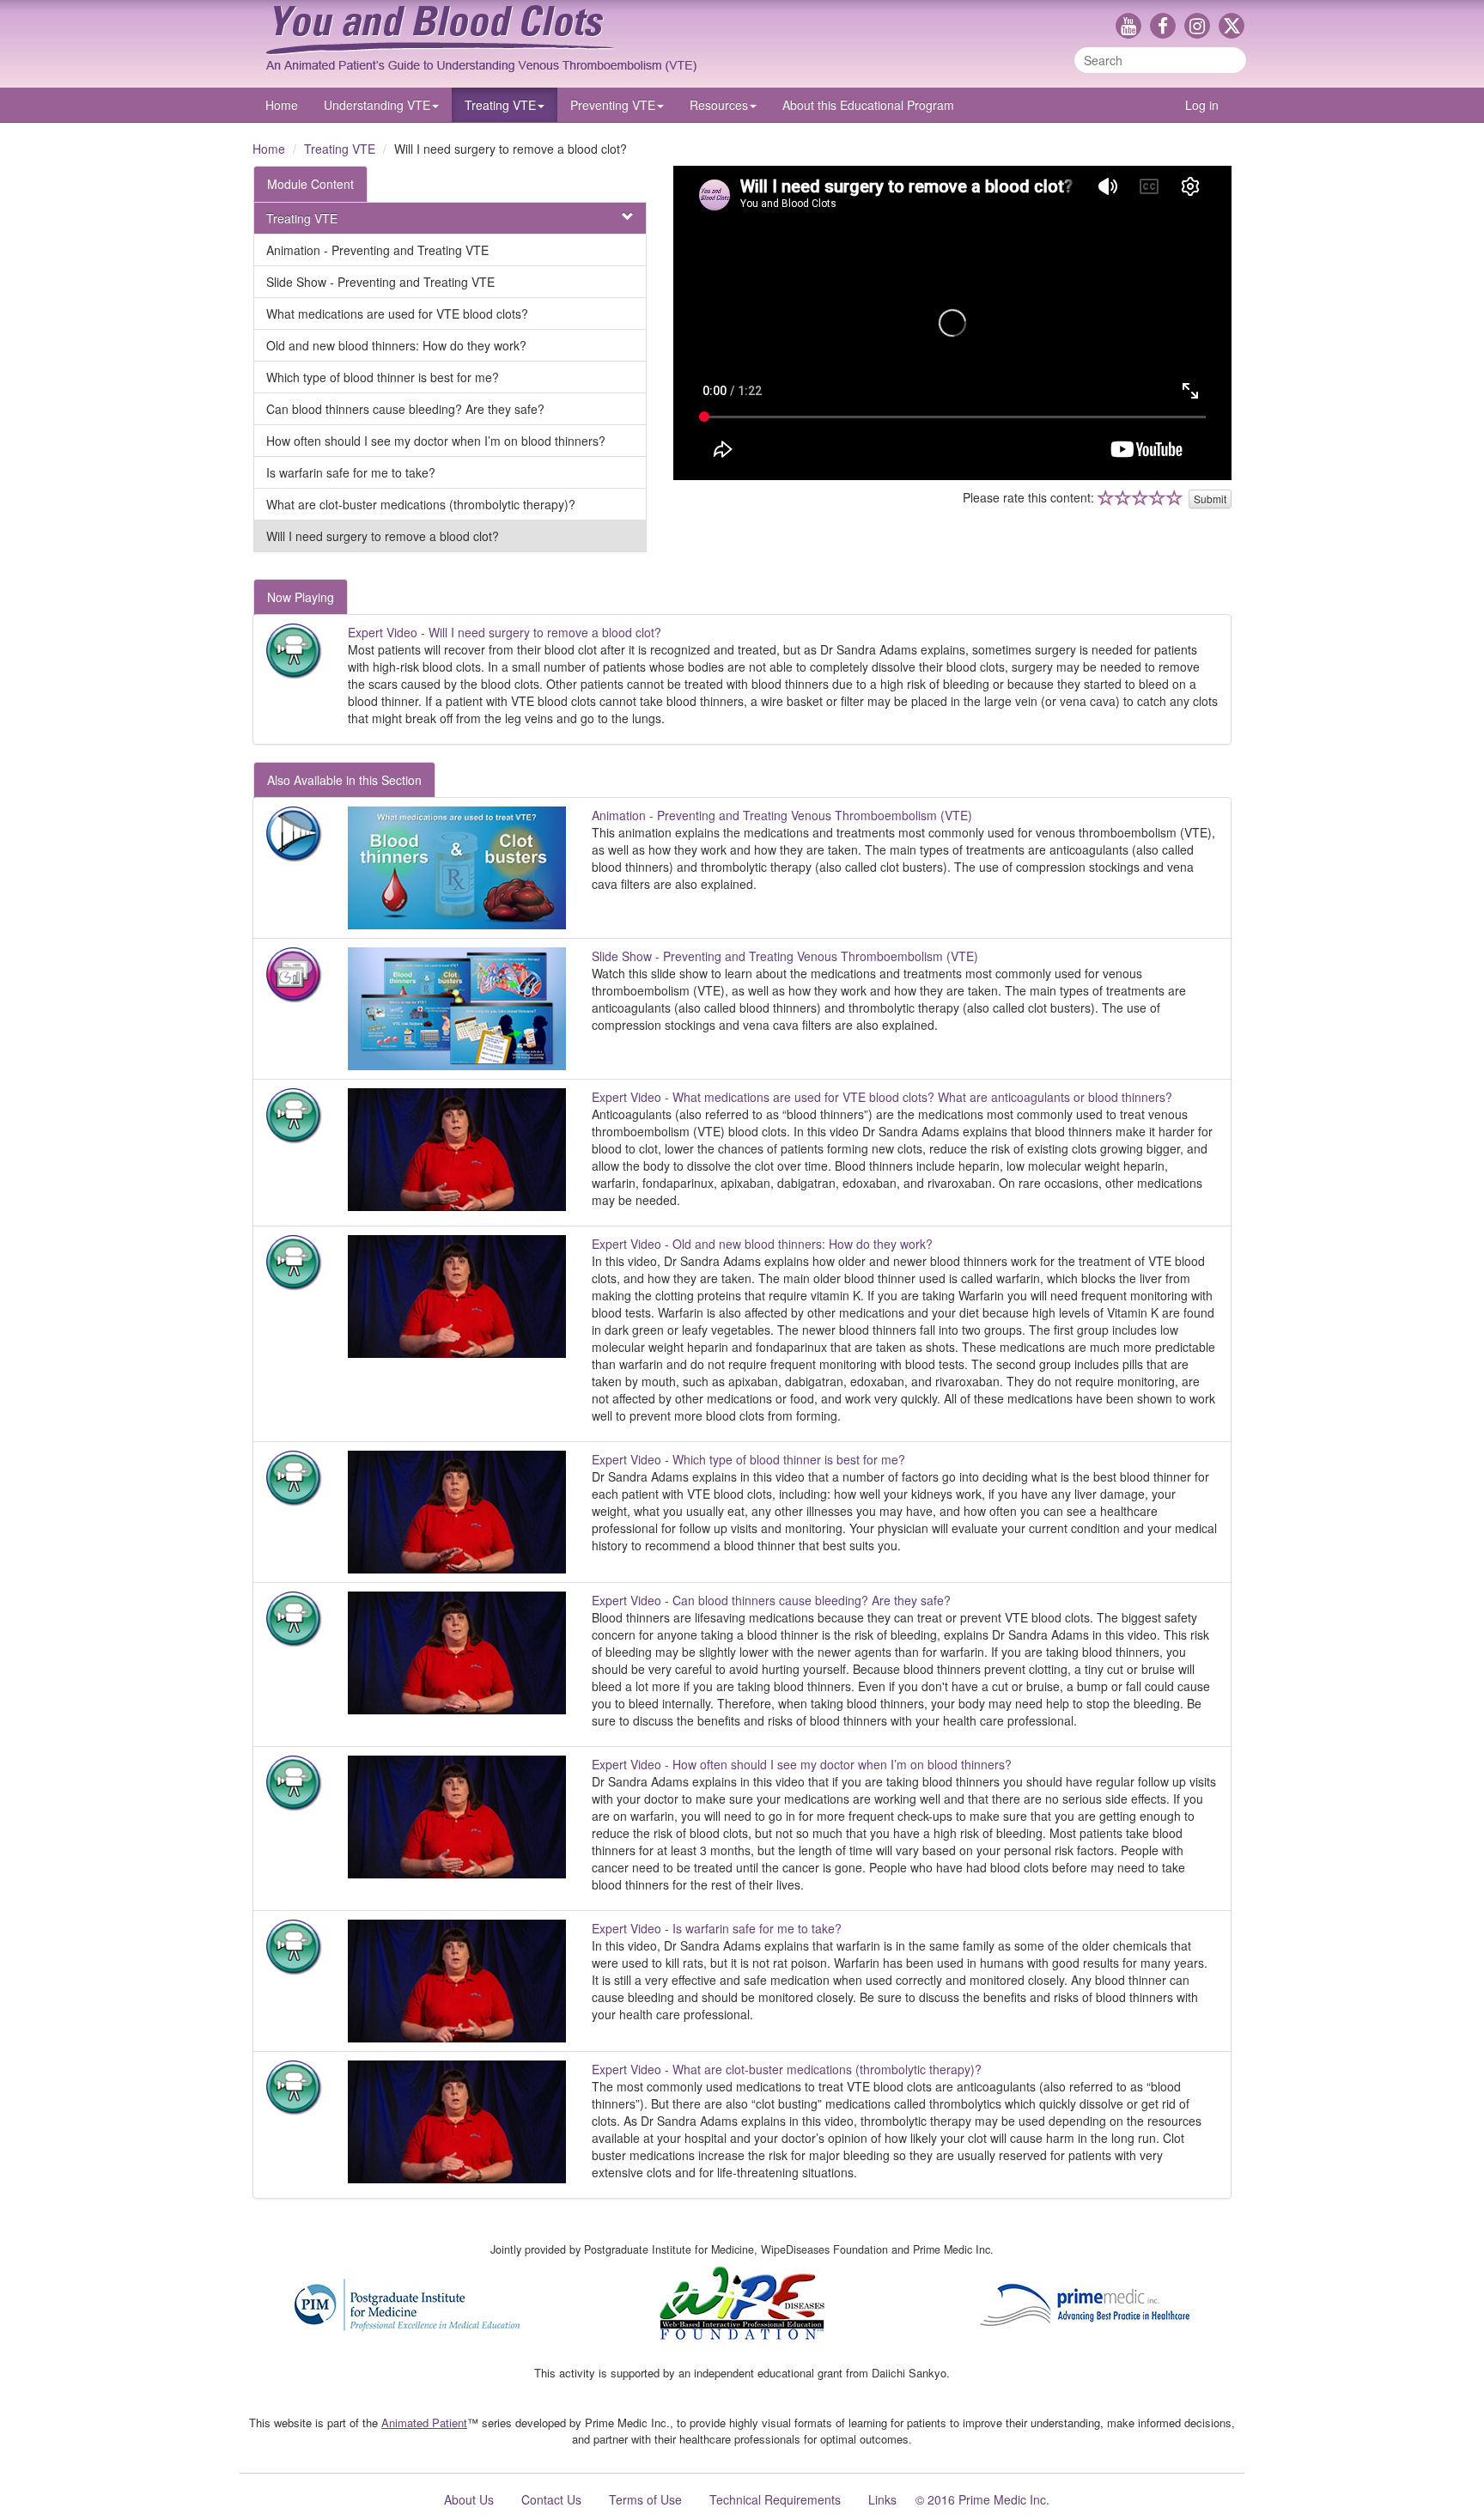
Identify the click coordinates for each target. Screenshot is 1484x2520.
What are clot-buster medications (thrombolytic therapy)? (421, 504)
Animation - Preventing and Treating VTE (377, 250)
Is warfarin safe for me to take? (351, 472)
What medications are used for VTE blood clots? (397, 313)
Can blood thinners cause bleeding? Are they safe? (405, 409)
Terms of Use (645, 2499)
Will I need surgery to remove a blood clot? (383, 536)
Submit (1210, 499)
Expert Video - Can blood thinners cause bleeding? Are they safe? (771, 1600)
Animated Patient (424, 2423)
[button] (381, 105)
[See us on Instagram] (1201, 27)
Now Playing (301, 597)
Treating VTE (340, 149)
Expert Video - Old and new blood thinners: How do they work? (762, 1244)
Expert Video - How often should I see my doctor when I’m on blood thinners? (802, 1764)
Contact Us (551, 2499)
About (868, 105)
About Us (469, 2499)
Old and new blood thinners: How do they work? (396, 345)
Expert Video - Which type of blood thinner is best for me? (748, 1459)
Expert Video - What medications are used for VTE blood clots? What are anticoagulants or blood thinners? (882, 1097)
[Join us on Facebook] (1167, 27)
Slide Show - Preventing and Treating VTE (380, 282)
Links (882, 2499)
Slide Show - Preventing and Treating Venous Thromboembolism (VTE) (785, 956)
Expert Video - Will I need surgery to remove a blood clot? (505, 632)
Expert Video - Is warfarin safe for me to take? (717, 1928)
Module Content (310, 184)
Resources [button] (719, 105)
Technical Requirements (775, 2499)
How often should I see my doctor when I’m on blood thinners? (436, 441)
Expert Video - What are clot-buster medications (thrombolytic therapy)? (787, 2069)
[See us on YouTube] (1133, 27)
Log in (1202, 105)
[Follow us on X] (1232, 27)
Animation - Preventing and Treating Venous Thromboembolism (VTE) (782, 815)
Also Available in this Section (344, 780)
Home (282, 105)
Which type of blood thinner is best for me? (383, 377)
